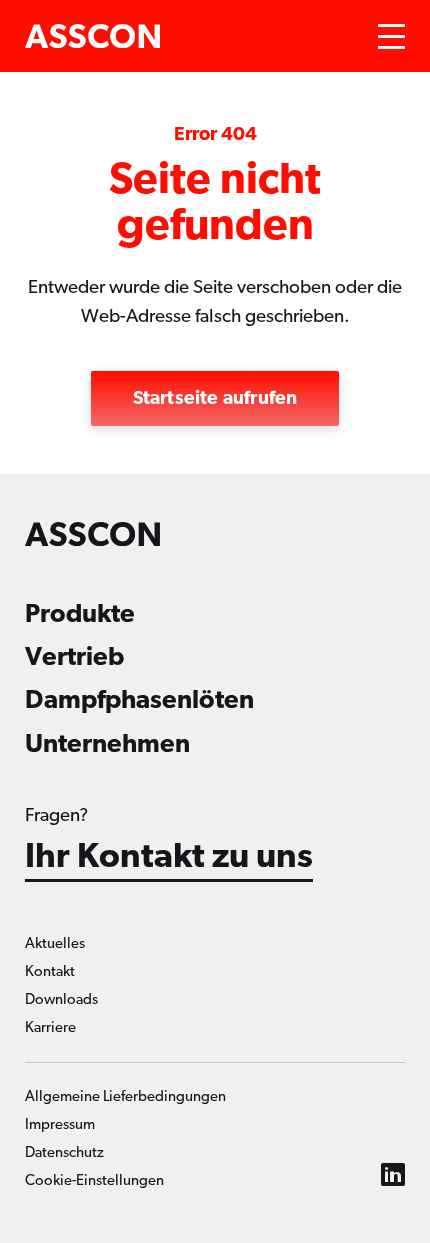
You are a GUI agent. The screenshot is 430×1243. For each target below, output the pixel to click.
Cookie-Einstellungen (94, 1180)
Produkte (80, 614)
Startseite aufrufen (215, 398)
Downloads (61, 999)
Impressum (60, 1124)
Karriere (50, 1027)
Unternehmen (107, 744)
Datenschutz (64, 1152)
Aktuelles (55, 943)
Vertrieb (74, 657)
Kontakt (50, 971)
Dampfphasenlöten (139, 700)
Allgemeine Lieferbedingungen (125, 1096)
